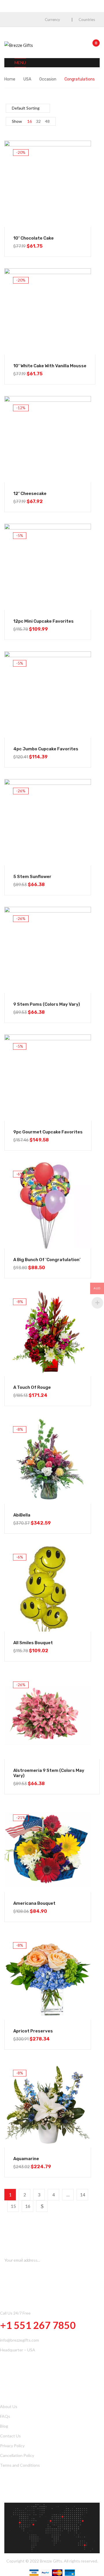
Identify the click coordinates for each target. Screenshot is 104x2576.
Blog (4, 2426)
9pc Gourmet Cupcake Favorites (48, 1132)
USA (27, 79)
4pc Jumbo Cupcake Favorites (46, 749)
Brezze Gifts (51, 2561)
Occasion (48, 79)
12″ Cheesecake (30, 494)
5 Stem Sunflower (32, 877)
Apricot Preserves (33, 2031)
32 (38, 121)
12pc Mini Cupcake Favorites (43, 621)
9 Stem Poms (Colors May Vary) (47, 1004)
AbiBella (22, 1515)
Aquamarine (26, 2159)
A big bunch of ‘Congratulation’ (47, 1260)
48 (47, 121)
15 (13, 2206)
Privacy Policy (12, 2446)
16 (29, 121)
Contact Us (10, 2436)
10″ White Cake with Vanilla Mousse (50, 366)
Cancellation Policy (17, 2455)
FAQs (5, 2416)
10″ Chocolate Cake (34, 238)
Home (10, 79)
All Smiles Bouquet (33, 1643)
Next (42, 2206)
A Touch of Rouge (32, 1387)
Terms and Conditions (20, 2465)
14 (83, 2195)
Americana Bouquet (34, 1903)
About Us (9, 2406)
